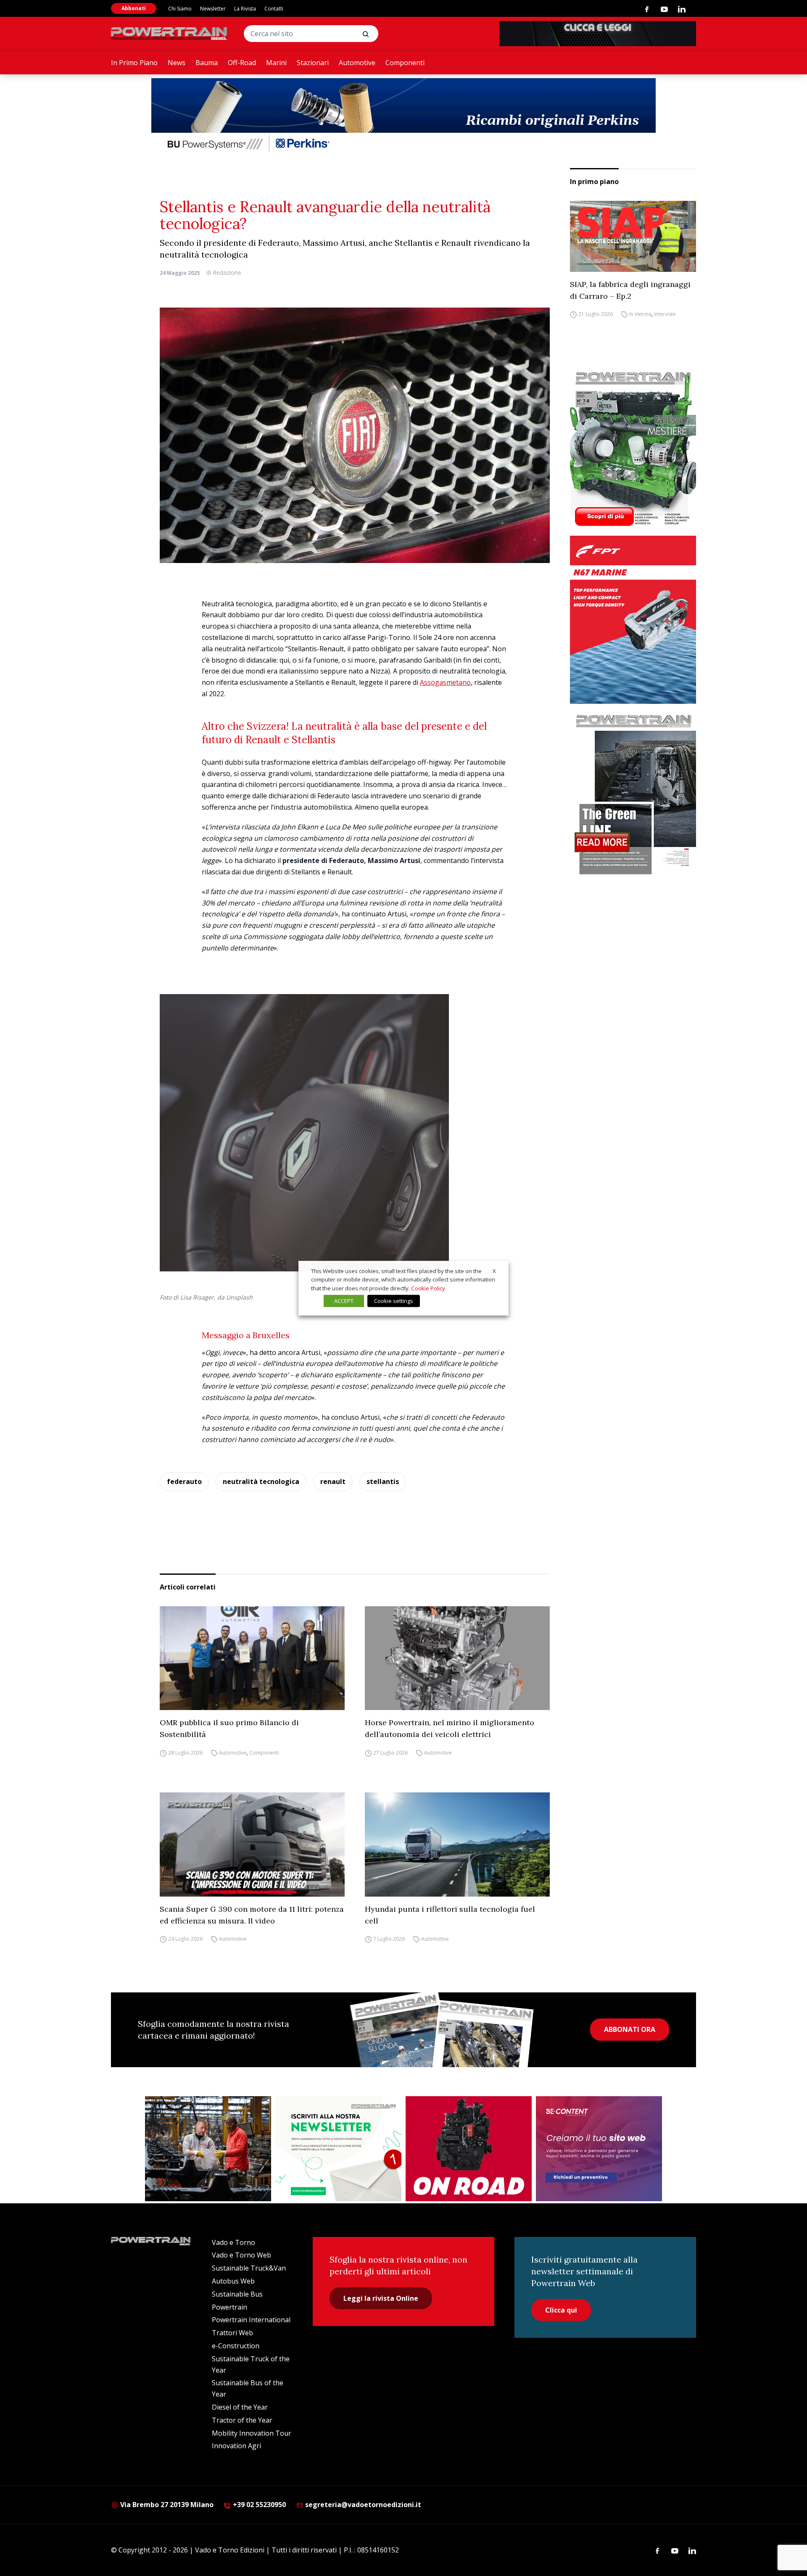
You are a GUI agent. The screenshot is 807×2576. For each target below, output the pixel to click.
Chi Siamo (180, 9)
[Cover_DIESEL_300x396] (633, 448)
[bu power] (403, 116)
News (177, 63)
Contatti (274, 9)
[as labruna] (469, 2149)
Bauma (207, 63)
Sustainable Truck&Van (249, 2268)
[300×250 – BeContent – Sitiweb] (599, 2149)
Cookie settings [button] (394, 1301)
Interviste (665, 314)
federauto (184, 1481)
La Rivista (245, 9)
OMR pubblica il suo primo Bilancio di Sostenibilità (229, 1728)
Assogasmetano (445, 682)
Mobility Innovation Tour (252, 2433)
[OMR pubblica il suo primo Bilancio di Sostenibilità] (252, 1658)
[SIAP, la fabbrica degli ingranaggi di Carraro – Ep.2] (633, 236)
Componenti (405, 63)
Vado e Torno (233, 2242)
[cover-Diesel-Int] (633, 791)
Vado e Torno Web (241, 2255)
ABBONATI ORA (630, 2029)
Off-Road (242, 63)
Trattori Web (232, 2333)
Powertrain (229, 2307)
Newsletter (213, 9)
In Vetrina (640, 314)
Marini (276, 63)
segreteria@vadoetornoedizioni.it (362, 2505)
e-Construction (236, 2346)
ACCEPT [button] (344, 1301)
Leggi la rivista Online (381, 2298)
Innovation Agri (236, 2446)
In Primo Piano (134, 63)
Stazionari (313, 63)
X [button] (494, 1271)
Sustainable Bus (237, 2294)
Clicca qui (561, 2310)
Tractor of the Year (242, 2420)
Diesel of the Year (240, 2407)
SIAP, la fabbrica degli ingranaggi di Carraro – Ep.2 (630, 290)
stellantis (383, 1481)
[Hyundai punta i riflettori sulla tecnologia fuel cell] (457, 1845)
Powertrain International (251, 2320)
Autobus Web (233, 2281)
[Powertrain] (170, 34)
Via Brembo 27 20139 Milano (166, 2505)
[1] (338, 2149)
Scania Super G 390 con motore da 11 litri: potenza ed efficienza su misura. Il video (252, 1915)
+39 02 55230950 (258, 2505)
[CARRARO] (208, 2149)
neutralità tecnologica (261, 1481)
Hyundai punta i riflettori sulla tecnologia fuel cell (450, 1915)
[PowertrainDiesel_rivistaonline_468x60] (598, 34)
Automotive (357, 63)
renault (333, 1481)
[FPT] (633, 620)
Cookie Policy (428, 1288)
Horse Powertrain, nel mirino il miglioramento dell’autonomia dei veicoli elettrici (450, 1728)
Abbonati (134, 8)
